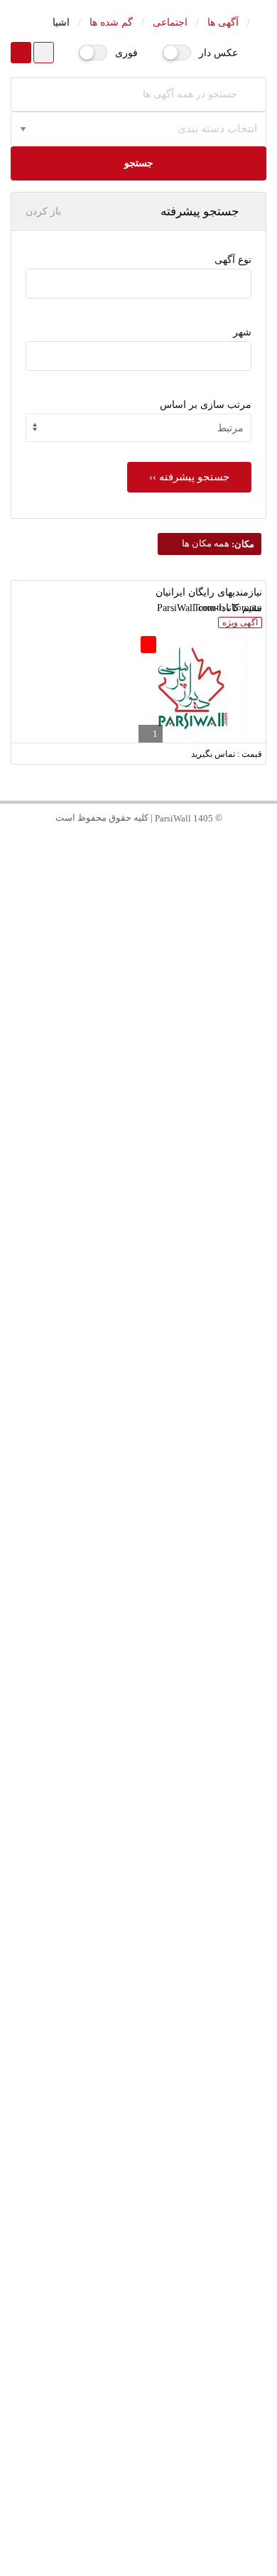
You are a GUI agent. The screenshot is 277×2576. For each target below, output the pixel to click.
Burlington (139, 1471)
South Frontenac (139, 2387)
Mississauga (138, 1196)
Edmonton (139, 1410)
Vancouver (139, 1135)
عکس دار (218, 53)
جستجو (139, 163)
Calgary (138, 1348)
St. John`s (138, 2021)
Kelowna (138, 2204)
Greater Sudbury (138, 2326)
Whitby (138, 1715)
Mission (138, 2296)
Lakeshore (138, 1868)
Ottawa (138, 1226)
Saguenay (138, 2448)
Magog (139, 1990)
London (138, 1593)
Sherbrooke (139, 1960)
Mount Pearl (138, 2082)
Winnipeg (138, 1318)
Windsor (139, 1837)
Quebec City (138, 1287)
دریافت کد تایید (139, 924)
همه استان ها (138, 1073)
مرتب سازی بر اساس (206, 405)
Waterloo (139, 1562)
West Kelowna (139, 2235)
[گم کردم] (138, 280)
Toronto (139, 1104)
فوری (126, 53)
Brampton (138, 1257)
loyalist (139, 2418)
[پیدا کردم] (138, 292)
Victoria (139, 1776)
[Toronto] (138, 352)
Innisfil (139, 2173)
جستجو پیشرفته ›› (189, 477)
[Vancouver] (138, 364)
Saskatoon (139, 1898)
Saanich (138, 1807)
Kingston (139, 2357)
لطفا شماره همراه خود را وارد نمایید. (180, 845)
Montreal (139, 1165)
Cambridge (138, 1532)
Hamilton (139, 1440)
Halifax (138, 1654)
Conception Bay (138, 2051)
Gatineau (138, 1379)
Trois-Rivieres (139, 2479)
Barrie (139, 2143)
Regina (139, 1929)
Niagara (138, 1623)
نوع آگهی (233, 260)
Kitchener (139, 1501)
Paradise (139, 2112)
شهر (242, 332)
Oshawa (138, 1685)
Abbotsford (138, 2265)
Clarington (138, 1746)
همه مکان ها (217, 543)
